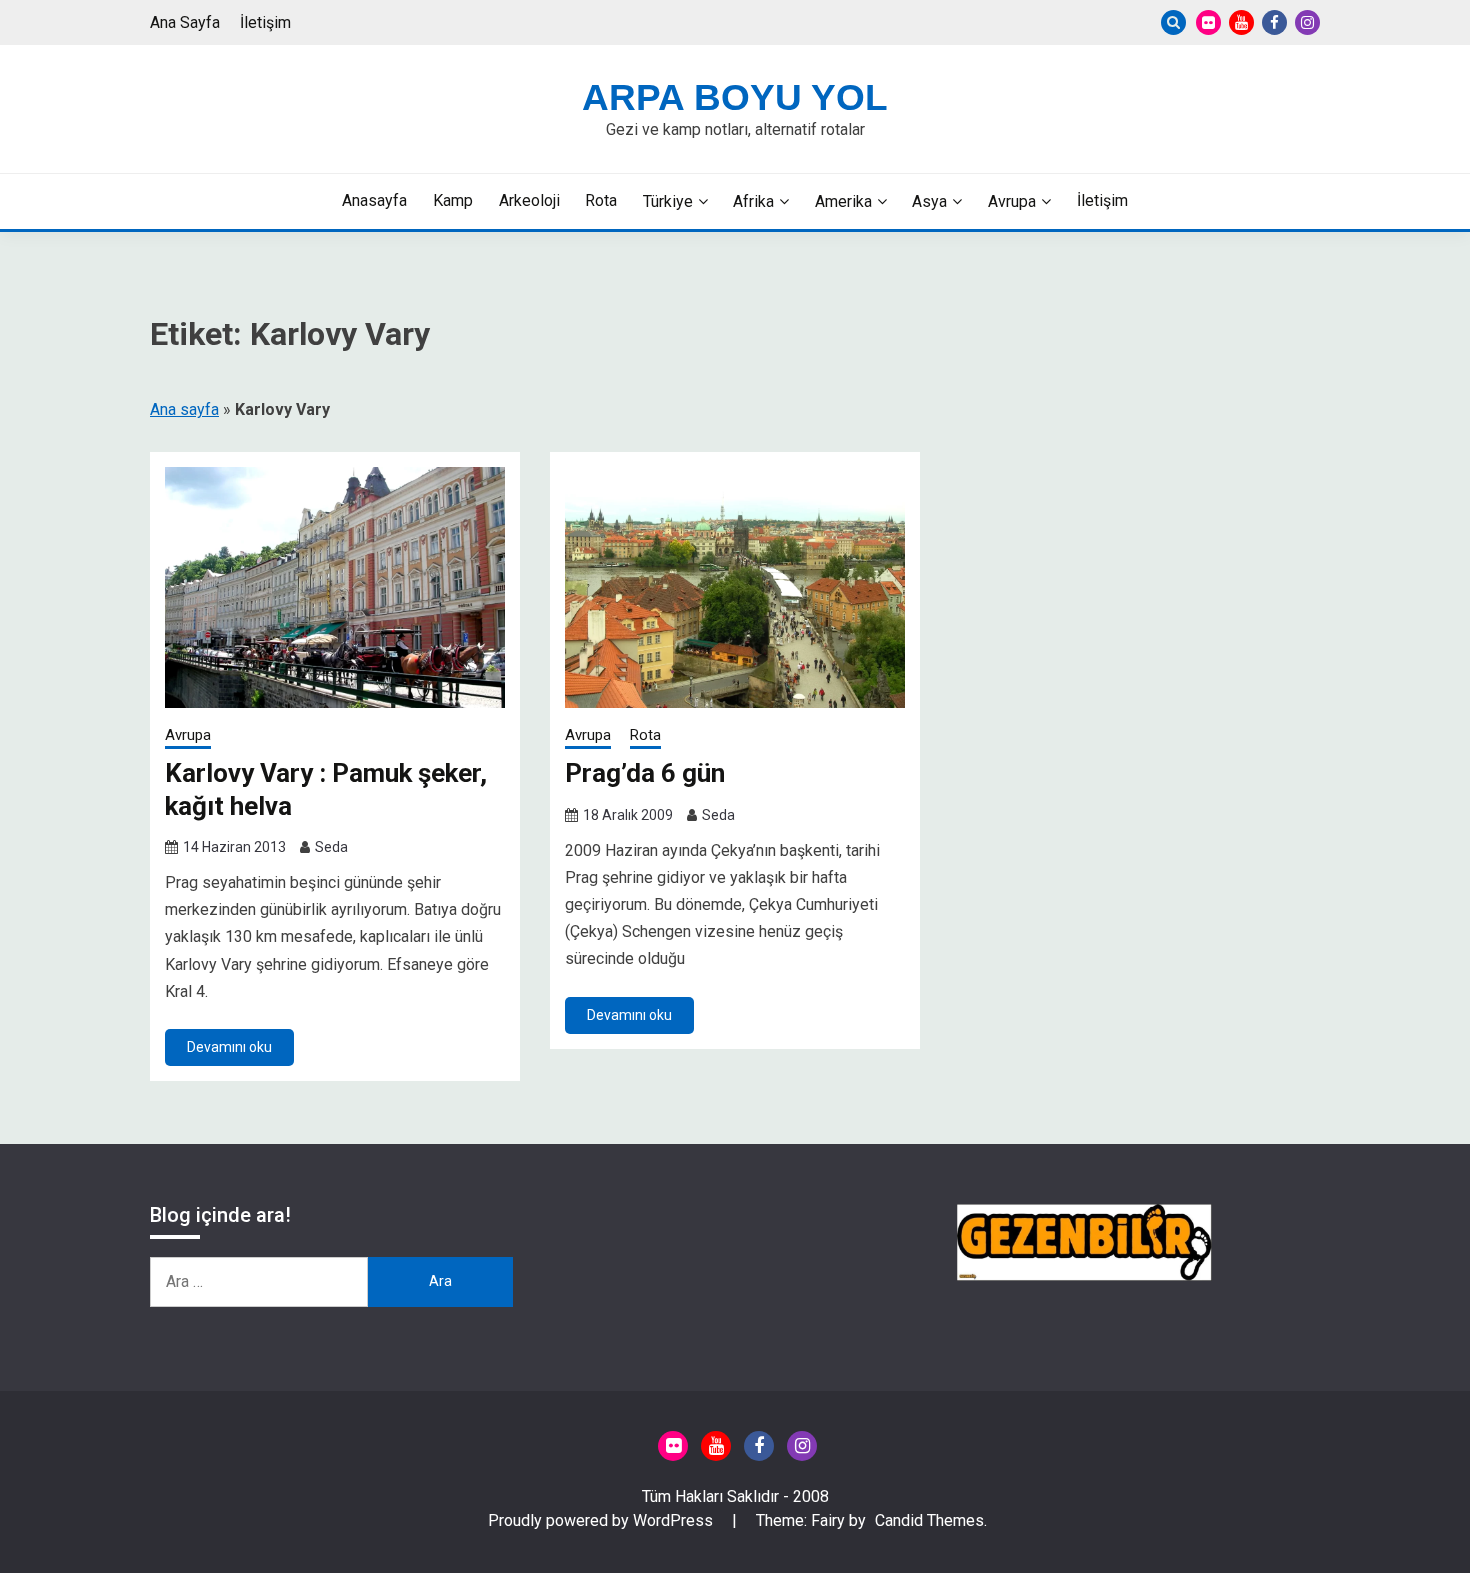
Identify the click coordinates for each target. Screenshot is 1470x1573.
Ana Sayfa (185, 22)
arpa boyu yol (735, 97)
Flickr (1208, 22)
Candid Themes (929, 1520)
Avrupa (1012, 201)
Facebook (1274, 22)
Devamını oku (229, 1047)
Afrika (753, 201)
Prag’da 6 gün (645, 773)
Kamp (453, 200)
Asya (929, 201)
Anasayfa (374, 200)
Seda (331, 847)
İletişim (265, 22)
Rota (601, 200)
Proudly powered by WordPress (602, 1520)
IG (1307, 22)
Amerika (843, 201)
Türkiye (668, 201)
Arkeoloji (529, 200)
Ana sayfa (184, 409)
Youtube (1241, 22)
